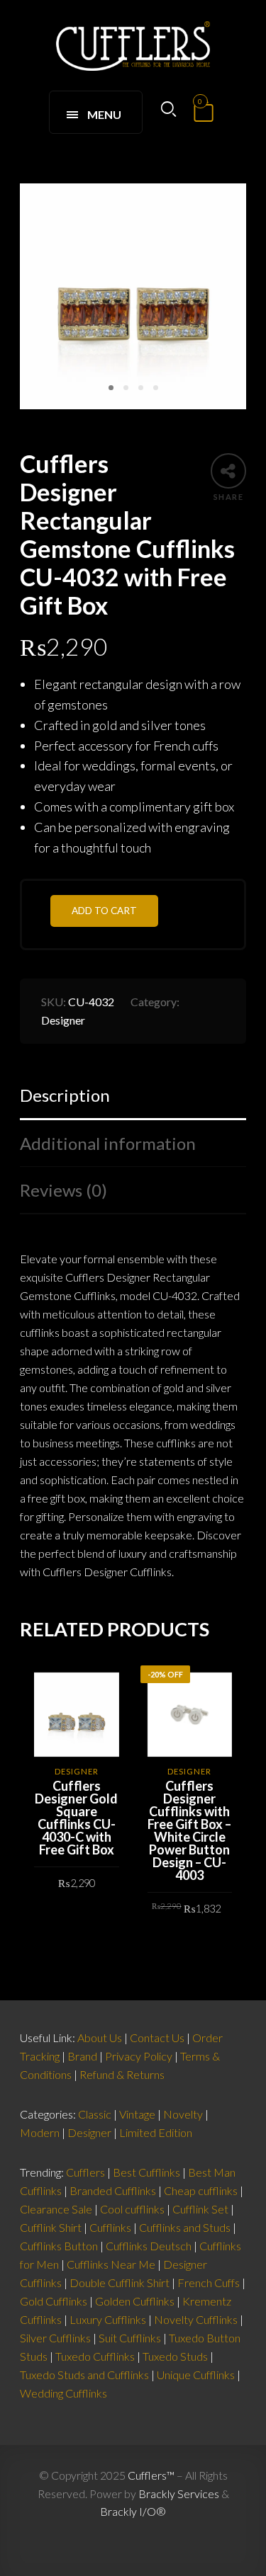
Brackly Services (179, 2494)
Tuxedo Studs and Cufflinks (84, 2375)
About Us (100, 2038)
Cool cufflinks (132, 2209)
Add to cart (104, 911)
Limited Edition (156, 2132)
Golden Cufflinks (135, 2301)
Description (65, 1095)
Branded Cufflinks (113, 2190)
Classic (95, 2114)
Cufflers (85, 2172)
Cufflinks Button (59, 2246)
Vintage (137, 2114)
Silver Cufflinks (55, 2338)
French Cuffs (209, 2283)
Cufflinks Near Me (111, 2264)
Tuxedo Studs (175, 2356)
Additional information (108, 1143)
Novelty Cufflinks (196, 2319)
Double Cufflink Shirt (120, 2283)
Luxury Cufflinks (108, 2319)
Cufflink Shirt (51, 2227)
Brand (82, 2056)
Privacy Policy (139, 2056)
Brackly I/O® (133, 2511)
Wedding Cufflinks (63, 2393)
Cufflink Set (200, 2209)
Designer (63, 1020)
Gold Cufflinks (54, 2301)
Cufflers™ (151, 2475)
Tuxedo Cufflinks (95, 2356)
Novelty (183, 2114)
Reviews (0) (63, 1190)
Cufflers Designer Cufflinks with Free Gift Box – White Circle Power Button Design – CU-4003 (189, 1830)
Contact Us (157, 2038)
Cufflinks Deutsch (149, 2246)
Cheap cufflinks (201, 2190)
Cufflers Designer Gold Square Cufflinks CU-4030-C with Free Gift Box (76, 1818)
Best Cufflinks (146, 2172)
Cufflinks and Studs (185, 2227)
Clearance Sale (56, 2209)
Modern (40, 2132)
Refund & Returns (122, 2074)
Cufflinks (110, 2227)
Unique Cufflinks (196, 2375)
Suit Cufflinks (130, 2338)
